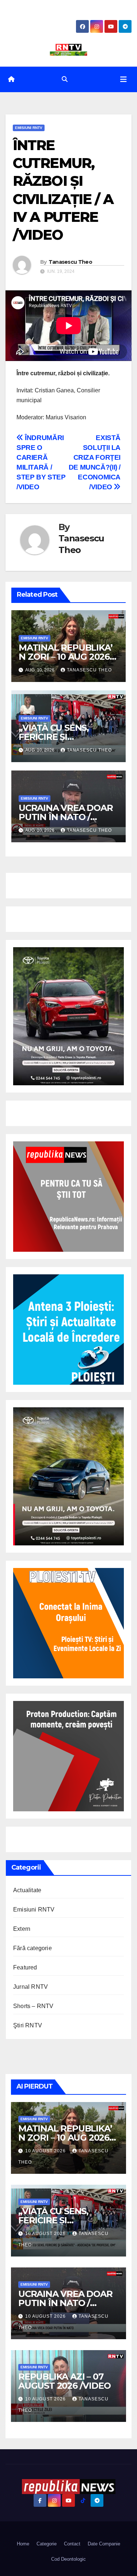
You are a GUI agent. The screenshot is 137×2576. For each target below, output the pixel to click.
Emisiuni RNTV (29, 128)
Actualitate (27, 1890)
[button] (65, 79)
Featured (25, 1967)
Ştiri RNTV (28, 2025)
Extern (22, 1929)
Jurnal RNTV (31, 1987)
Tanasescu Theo (70, 262)
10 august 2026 (46, 2151)
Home (23, 2544)
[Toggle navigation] (123, 79)
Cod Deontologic (68, 2559)
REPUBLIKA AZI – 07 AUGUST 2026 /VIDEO (64, 2381)
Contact (72, 2544)
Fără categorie (33, 1948)
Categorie (47, 2544)
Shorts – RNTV (33, 2006)
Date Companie (104, 2544)
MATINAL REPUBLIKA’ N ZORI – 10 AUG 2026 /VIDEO (65, 657)
